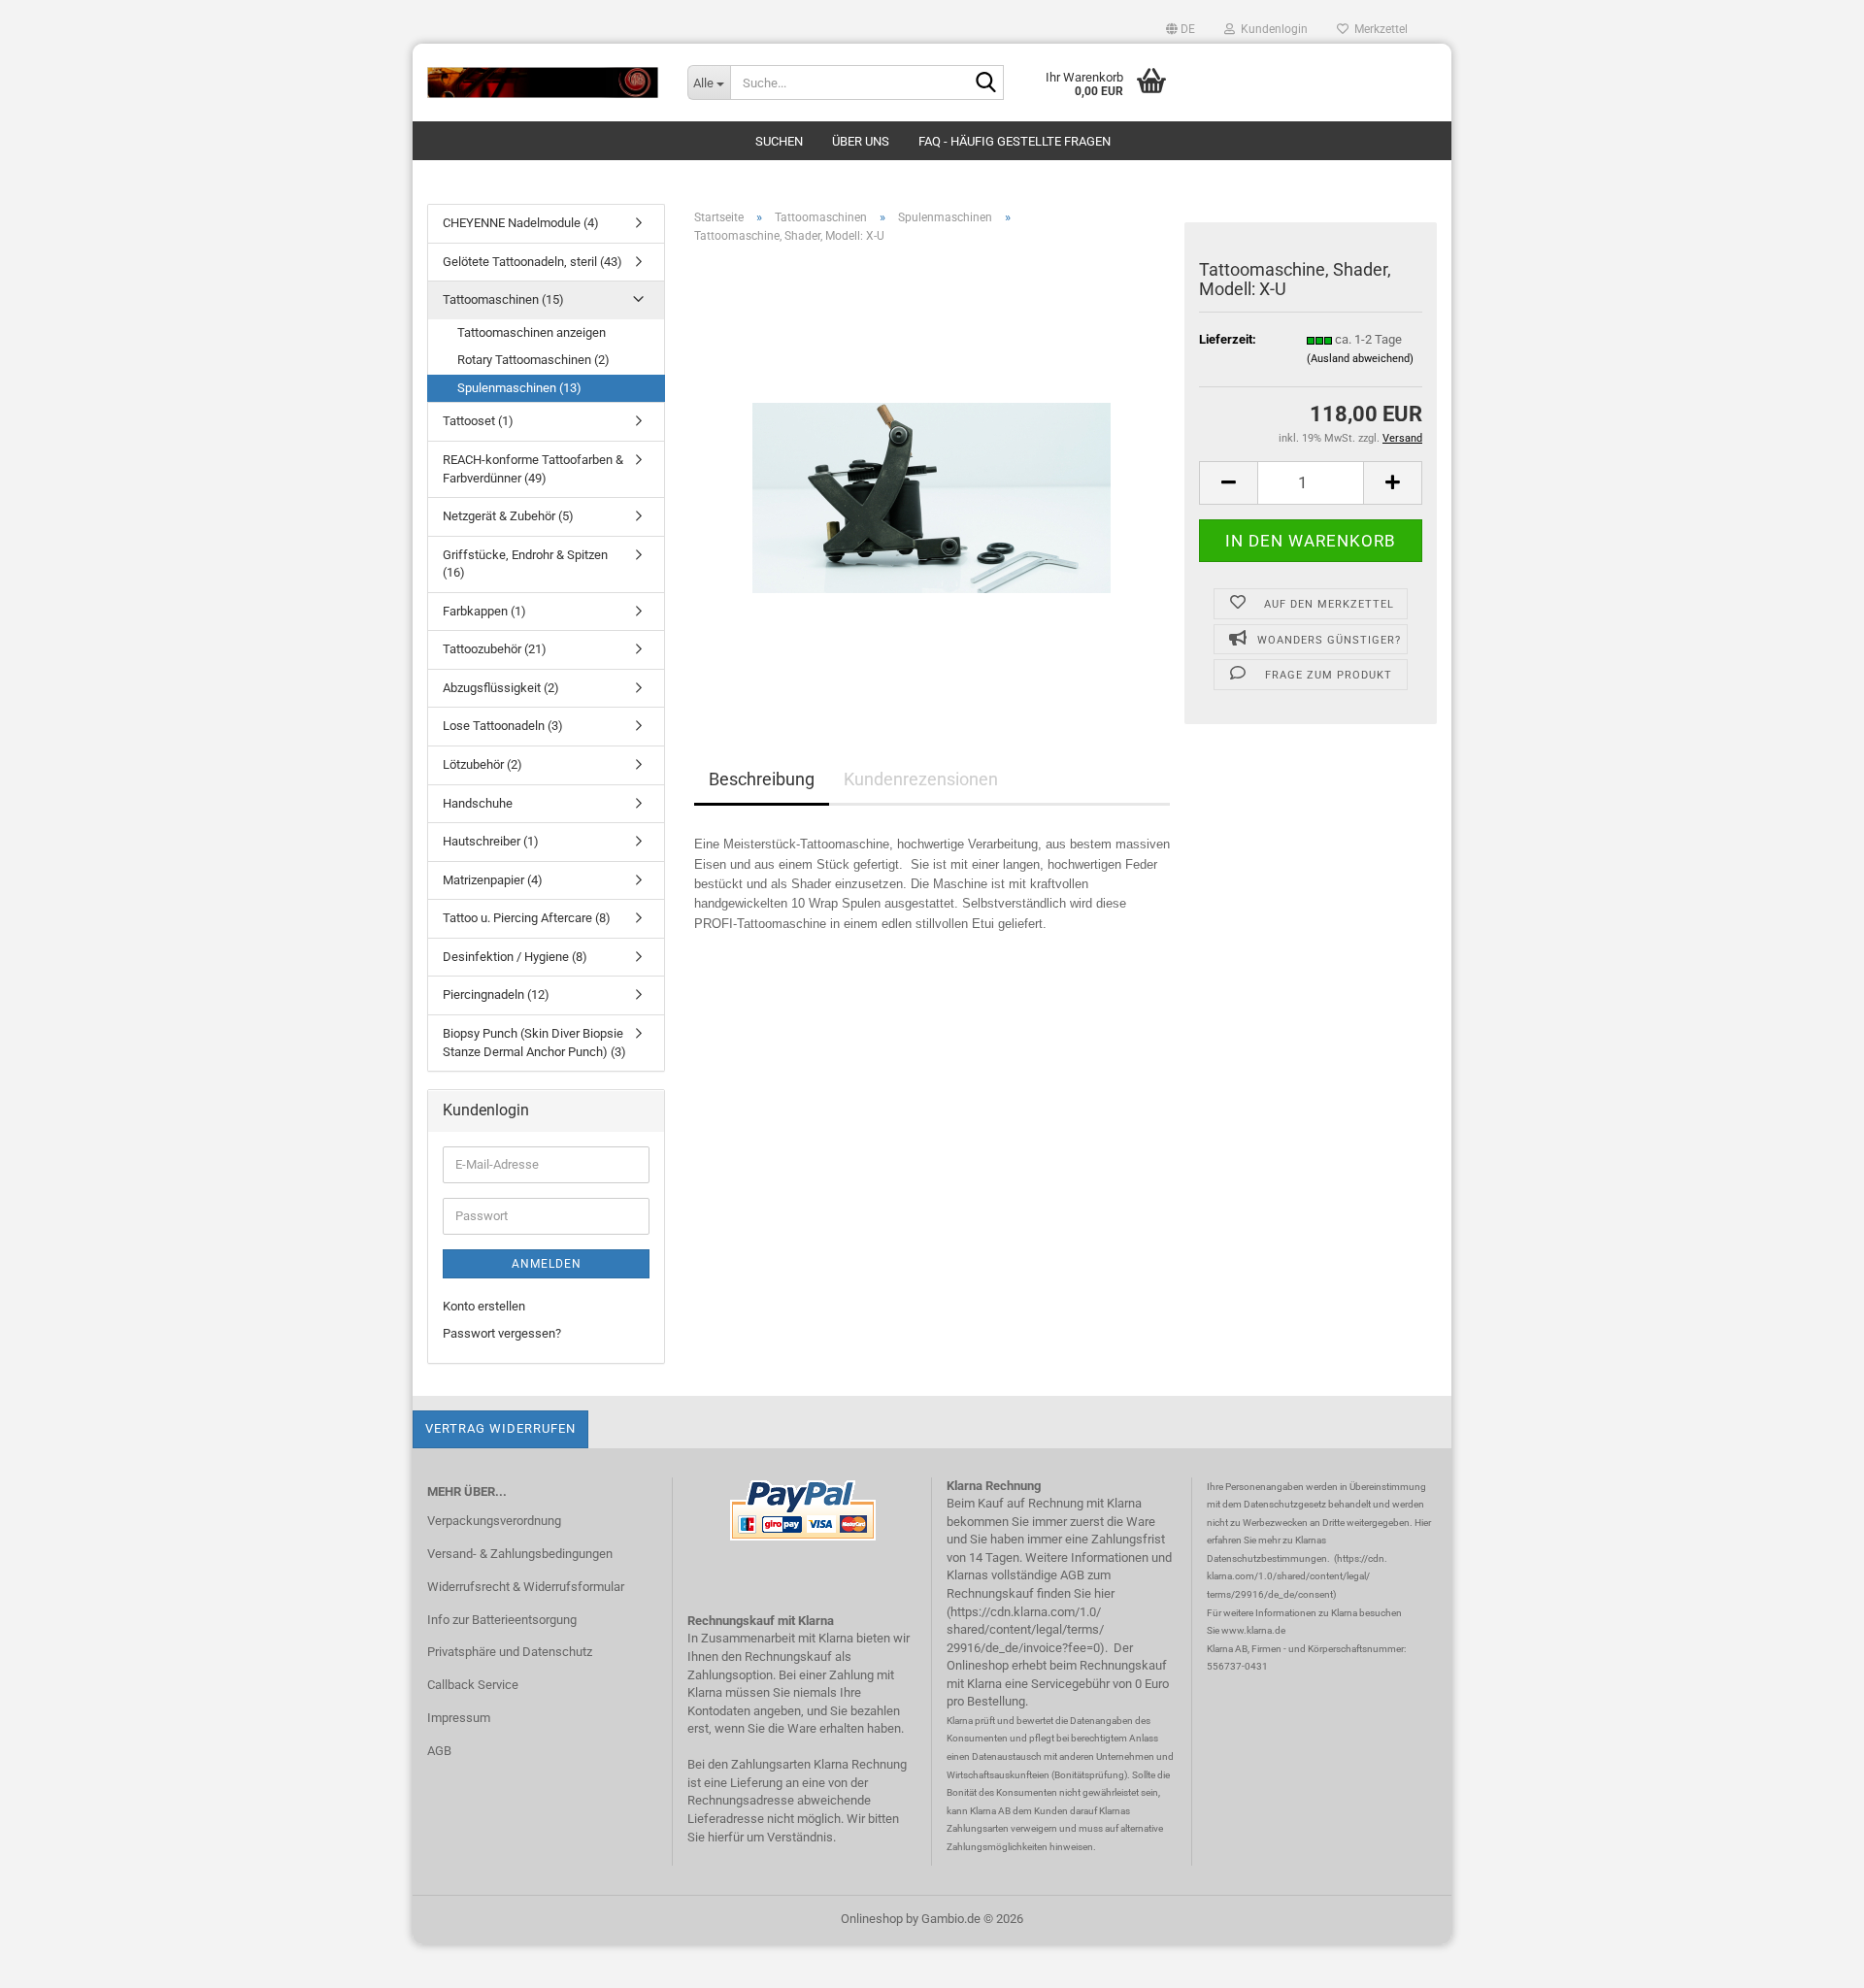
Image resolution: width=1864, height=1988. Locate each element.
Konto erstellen (484, 1306)
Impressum (459, 1718)
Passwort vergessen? (502, 1333)
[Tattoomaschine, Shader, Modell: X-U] (932, 477)
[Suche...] (985, 83)
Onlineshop (872, 1919)
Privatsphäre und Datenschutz (510, 1652)
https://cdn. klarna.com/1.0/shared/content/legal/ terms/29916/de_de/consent (1297, 1576)
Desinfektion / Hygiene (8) (515, 957)
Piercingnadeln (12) (496, 994)
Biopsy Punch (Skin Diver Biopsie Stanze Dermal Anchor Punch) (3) (534, 1043)
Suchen (779, 141)
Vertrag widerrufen (500, 1428)
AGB (439, 1751)
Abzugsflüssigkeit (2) (501, 688)
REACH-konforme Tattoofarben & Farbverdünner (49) (533, 469)
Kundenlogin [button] (1271, 29)
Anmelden (547, 1264)
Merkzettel (1378, 29)
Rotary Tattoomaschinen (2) (533, 360)
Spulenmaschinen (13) (519, 388)
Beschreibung (762, 779)
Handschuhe (478, 803)
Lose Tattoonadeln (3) (503, 726)
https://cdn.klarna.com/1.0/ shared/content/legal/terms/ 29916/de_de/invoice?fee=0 (1025, 1630)
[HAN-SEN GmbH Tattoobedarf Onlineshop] (543, 83)
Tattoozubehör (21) (495, 649)
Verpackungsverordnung (494, 1521)
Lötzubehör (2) (483, 764)
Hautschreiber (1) (491, 841)
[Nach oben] (1811, 1959)
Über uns (861, 141)
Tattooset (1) (478, 421)
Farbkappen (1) (484, 611)
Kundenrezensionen (921, 779)
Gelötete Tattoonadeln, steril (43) (533, 262)
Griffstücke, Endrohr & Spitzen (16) (525, 564)
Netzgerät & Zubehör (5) (508, 516)
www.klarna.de (1253, 1630)
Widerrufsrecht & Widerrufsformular (526, 1587)
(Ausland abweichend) (1360, 359)
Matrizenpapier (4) (493, 880)
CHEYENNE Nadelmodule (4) (521, 223)
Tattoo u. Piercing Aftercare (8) (527, 918)
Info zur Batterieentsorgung (502, 1620)
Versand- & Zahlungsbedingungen (520, 1554)
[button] (1181, 29)
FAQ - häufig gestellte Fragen (1015, 141)
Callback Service (473, 1685)
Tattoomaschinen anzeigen (532, 332)
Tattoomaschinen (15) (503, 299)
